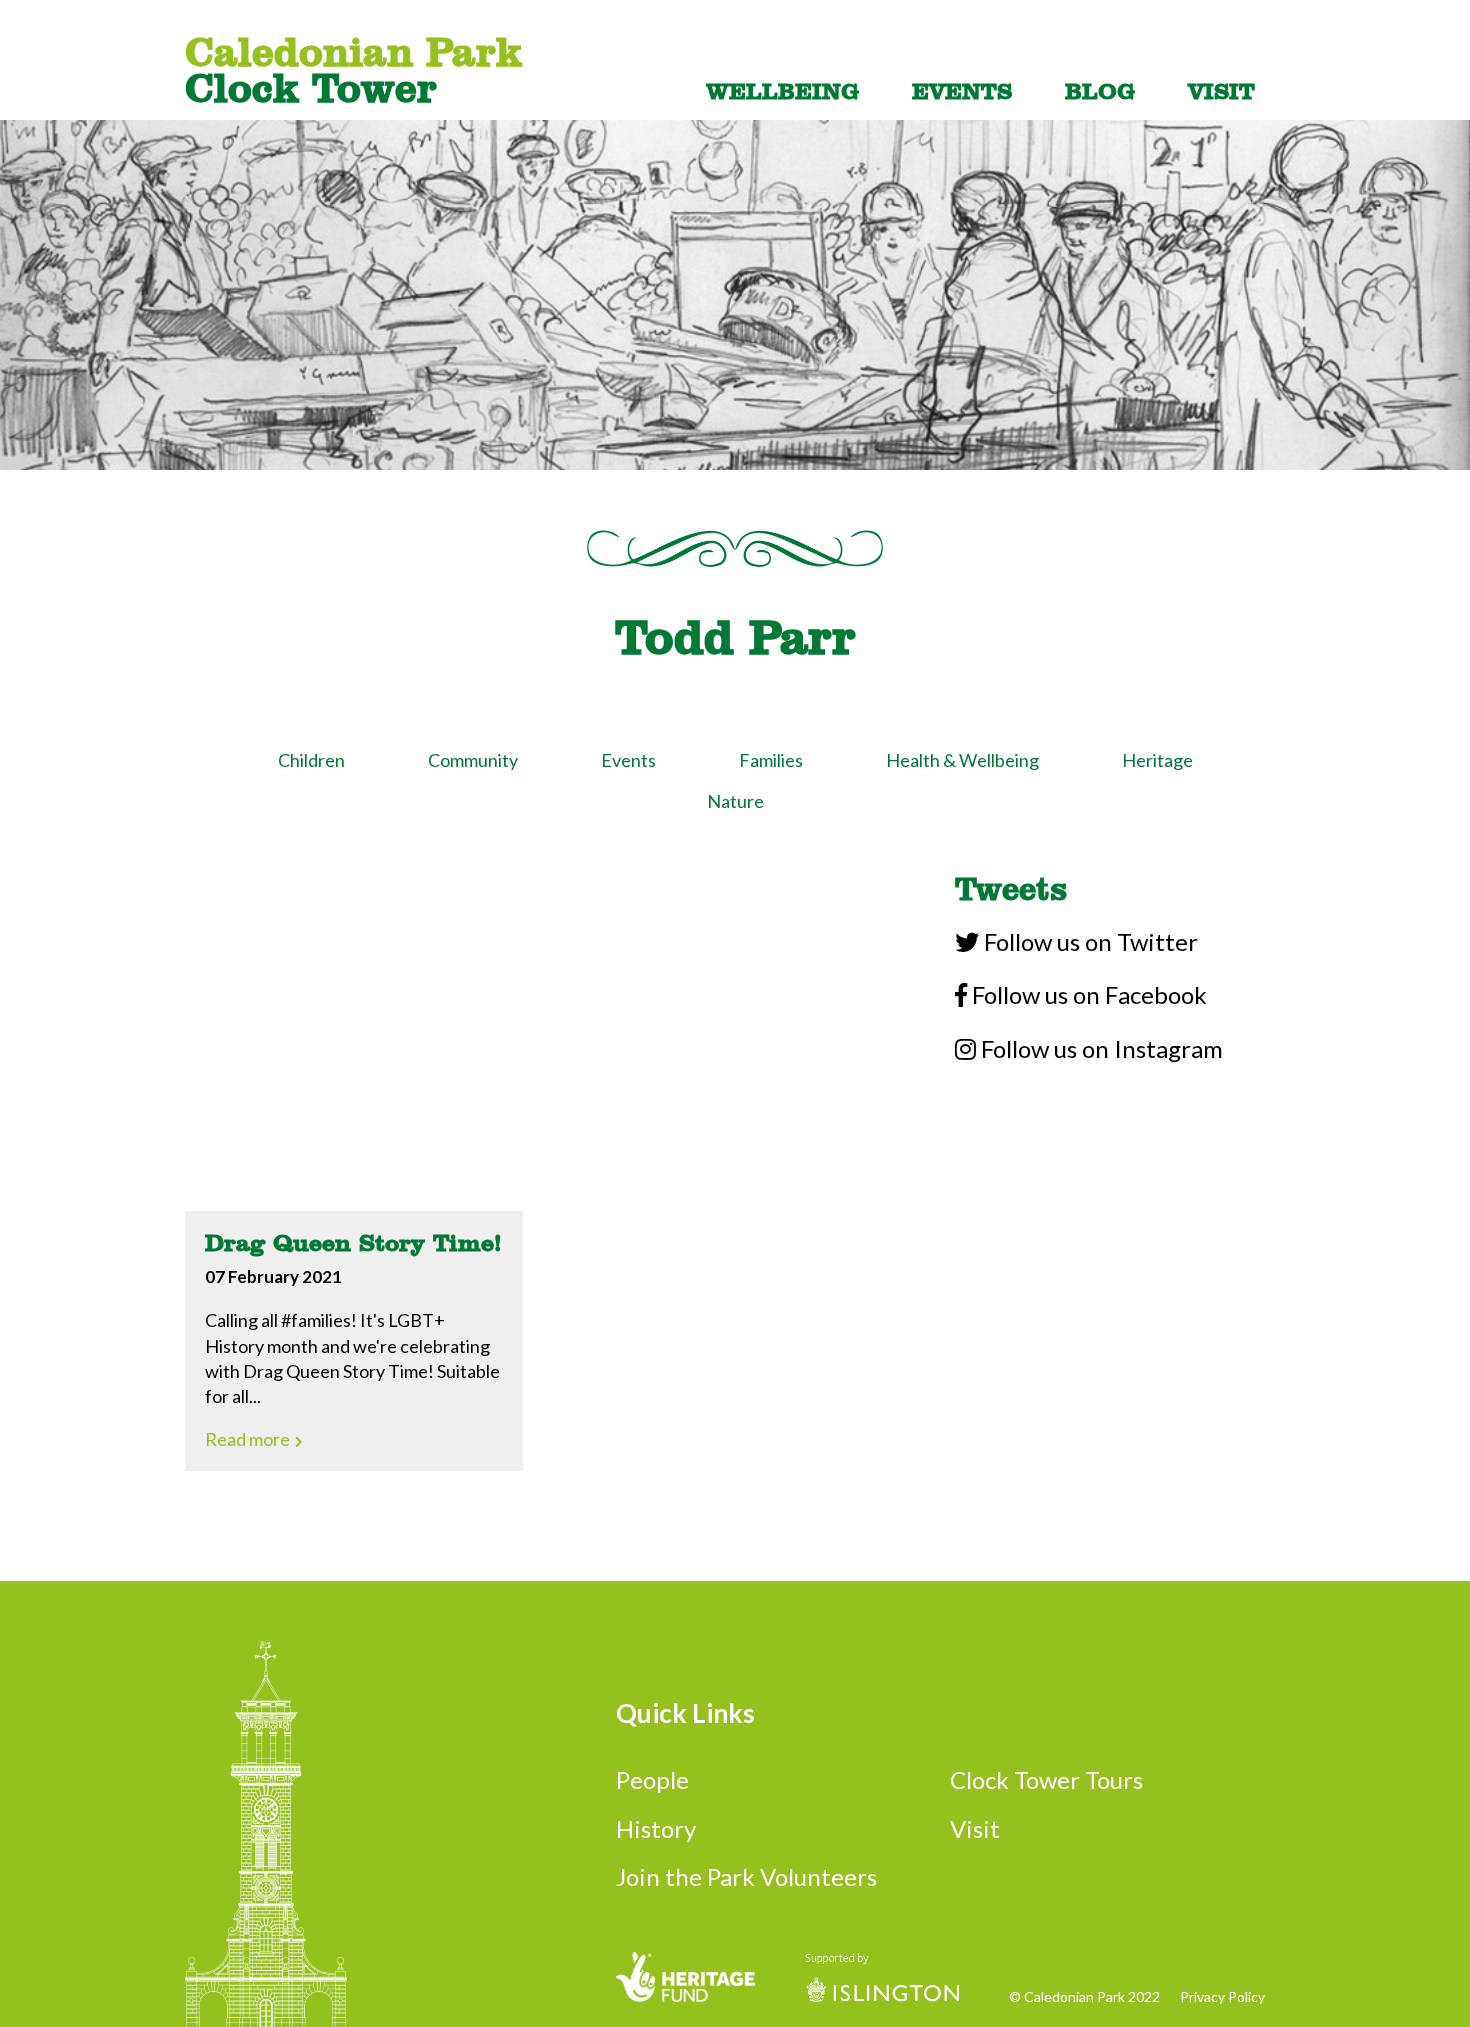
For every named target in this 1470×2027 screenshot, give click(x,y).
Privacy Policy (1222, 1997)
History (656, 1828)
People (652, 1779)
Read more (249, 1439)
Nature (735, 801)
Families (771, 760)
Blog (1100, 90)
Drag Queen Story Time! (353, 1242)
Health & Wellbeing (962, 760)
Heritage (1157, 760)
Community (473, 760)
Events (962, 90)
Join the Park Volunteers (746, 1876)
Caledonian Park (353, 69)
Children (311, 760)
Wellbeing (782, 90)
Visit (1221, 90)
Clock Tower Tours (1046, 1779)
